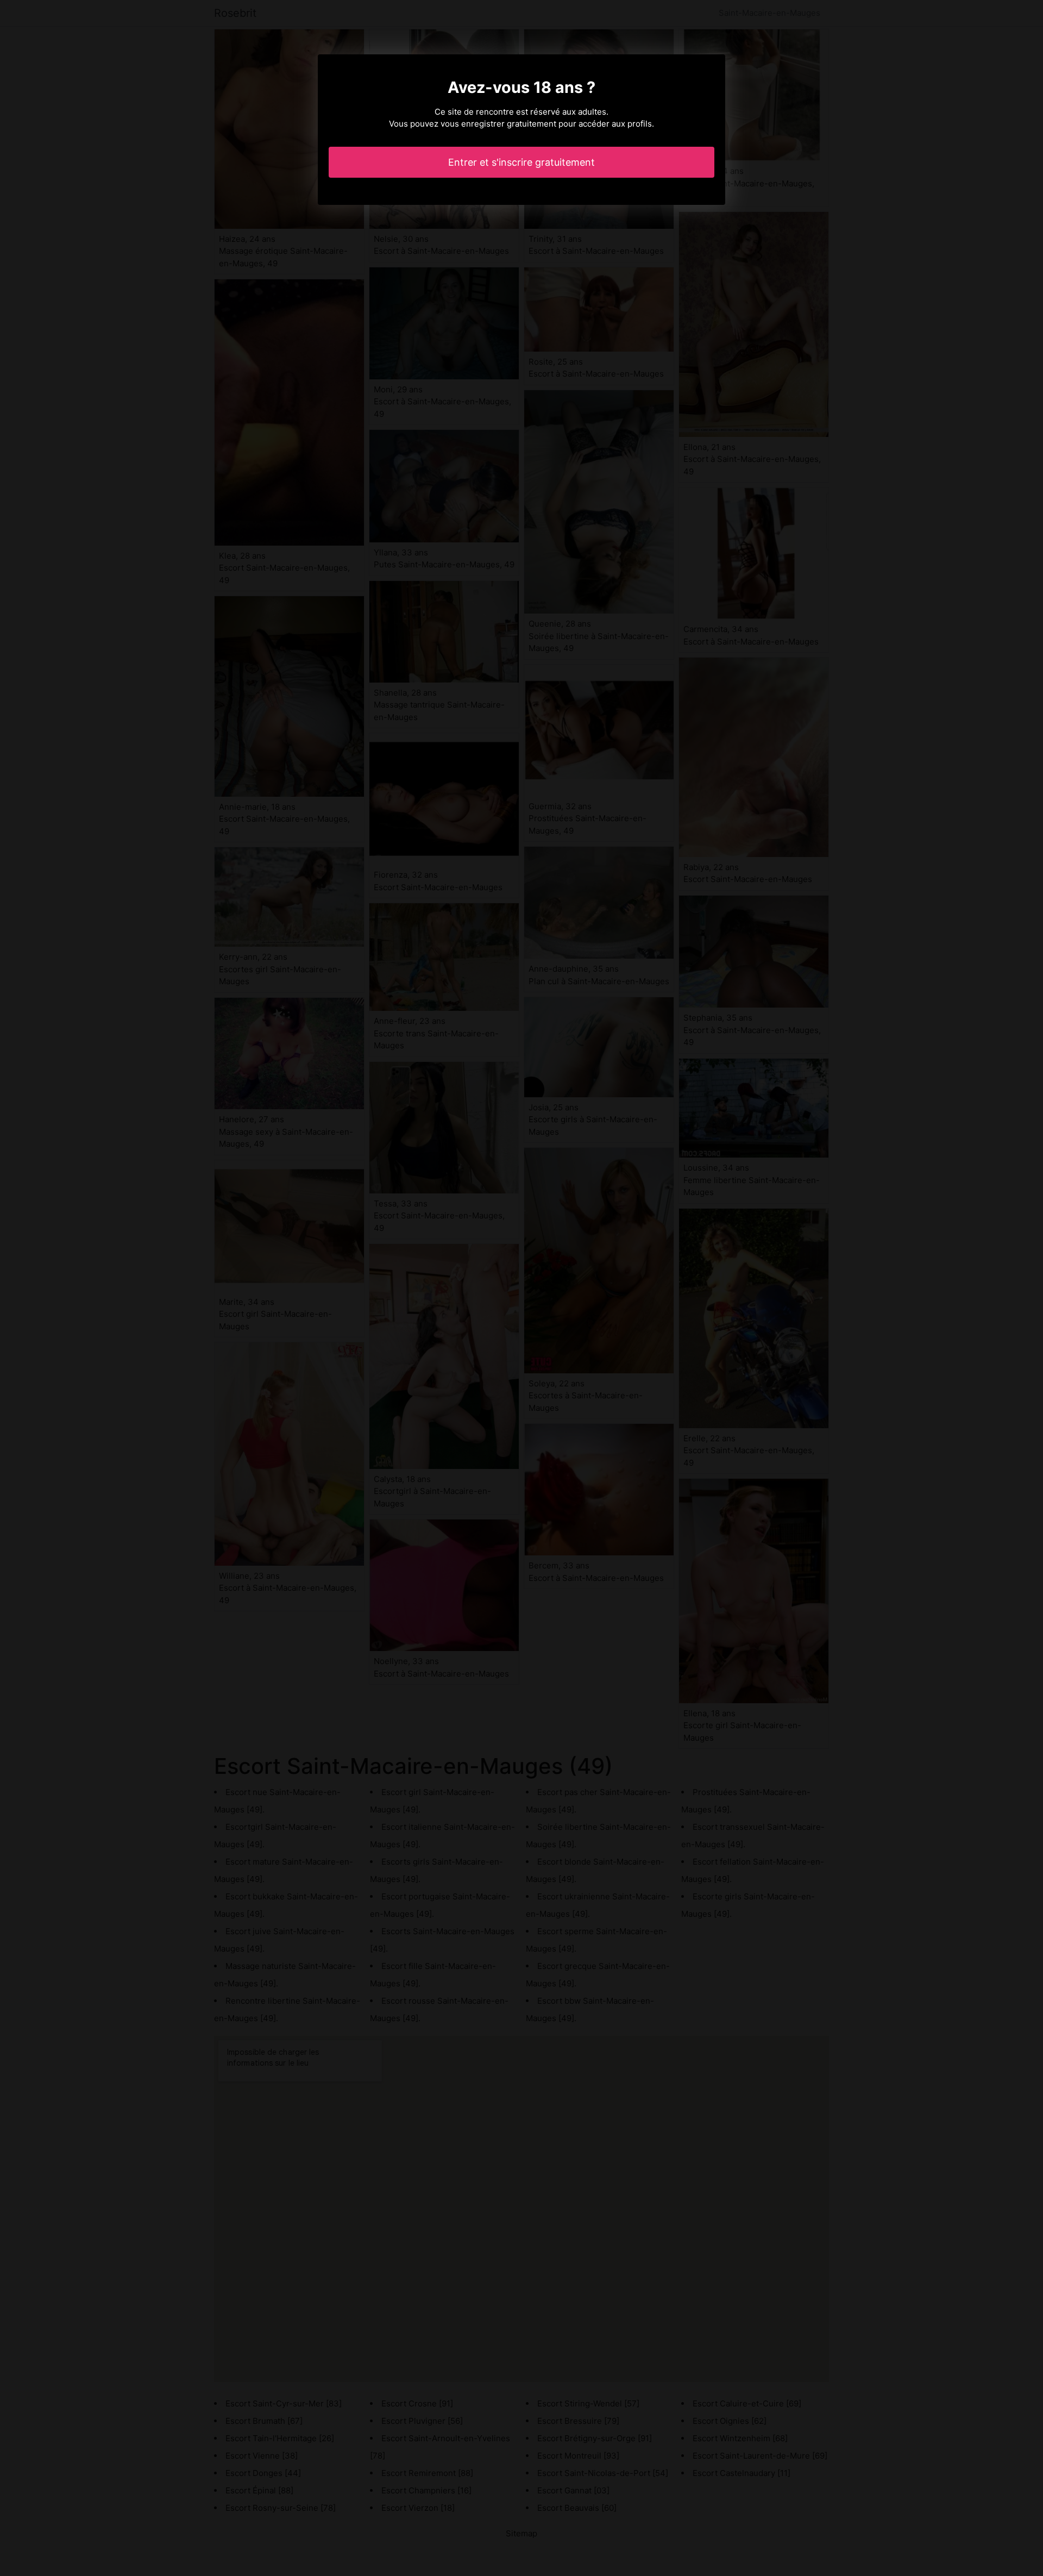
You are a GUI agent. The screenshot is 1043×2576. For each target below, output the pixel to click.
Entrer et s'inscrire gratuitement (521, 162)
